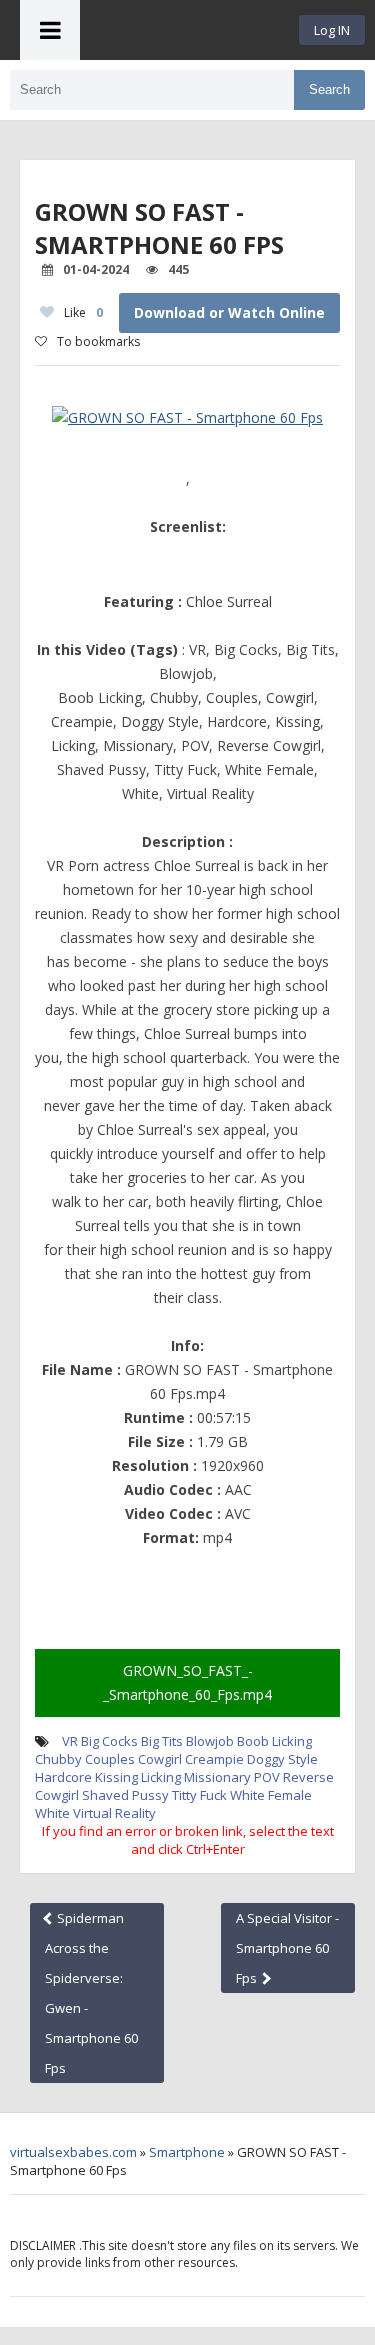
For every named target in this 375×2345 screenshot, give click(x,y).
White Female (271, 1795)
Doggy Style (282, 1759)
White (52, 1813)
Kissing (116, 1777)
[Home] (190, 30)
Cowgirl (160, 1759)
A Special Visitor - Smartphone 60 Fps (287, 1948)
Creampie (214, 1759)
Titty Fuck (199, 1795)
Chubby (58, 1759)
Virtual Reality (114, 1813)
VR (70, 1741)
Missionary (217, 1777)
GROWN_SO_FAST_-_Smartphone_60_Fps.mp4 (187, 1682)
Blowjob (210, 1741)
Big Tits (162, 1741)
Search (329, 89)
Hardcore (63, 1777)
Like (83, 312)
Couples (110, 1759)
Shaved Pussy (125, 1795)
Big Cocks (109, 1741)
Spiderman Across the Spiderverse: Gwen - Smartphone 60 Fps (91, 1993)
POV (267, 1777)
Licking (161, 1777)
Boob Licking (274, 1741)
